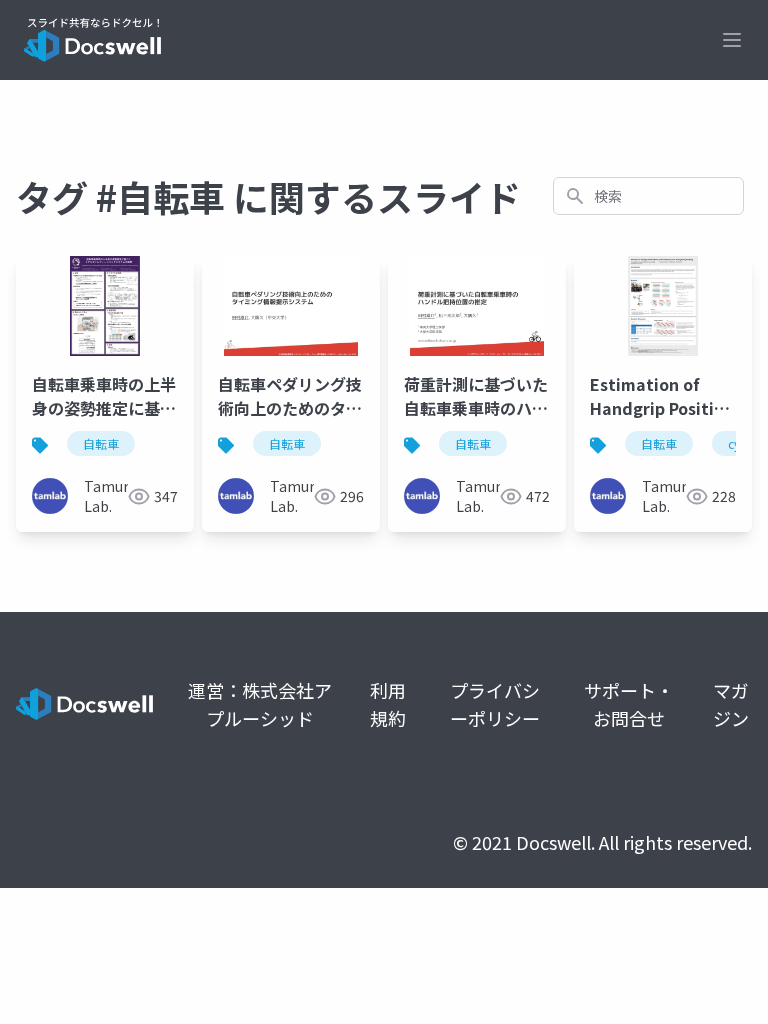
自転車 (101, 443)
